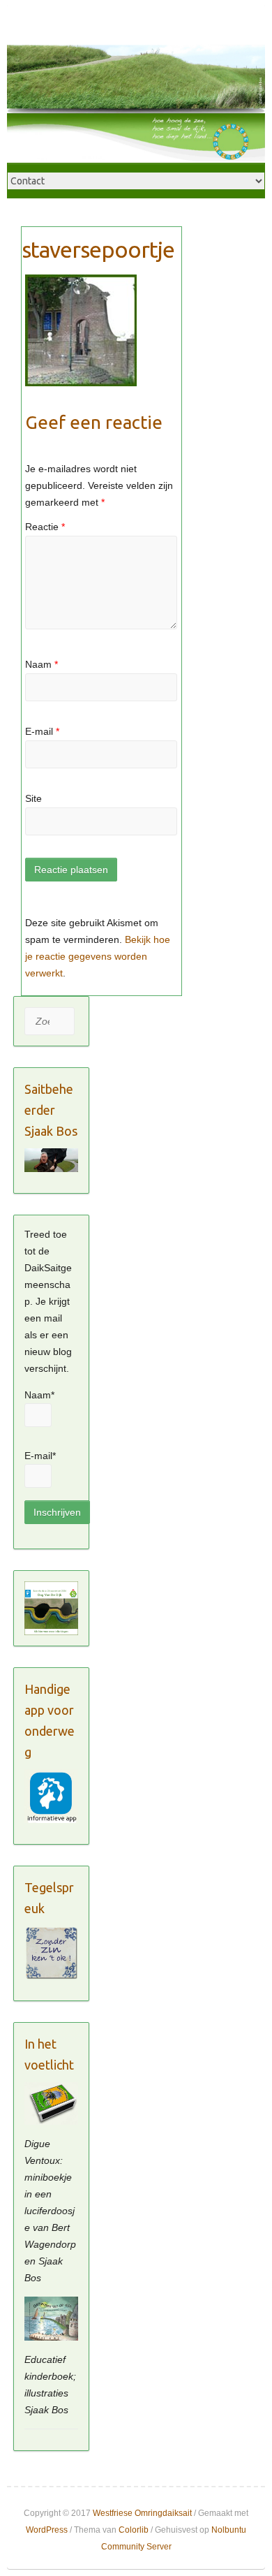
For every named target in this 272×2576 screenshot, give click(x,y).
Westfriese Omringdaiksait (142, 2513)
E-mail (42, 731)
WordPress (47, 2530)
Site (33, 798)
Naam (41, 664)
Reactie (45, 527)
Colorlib (134, 2530)
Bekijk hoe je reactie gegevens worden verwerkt (98, 956)
